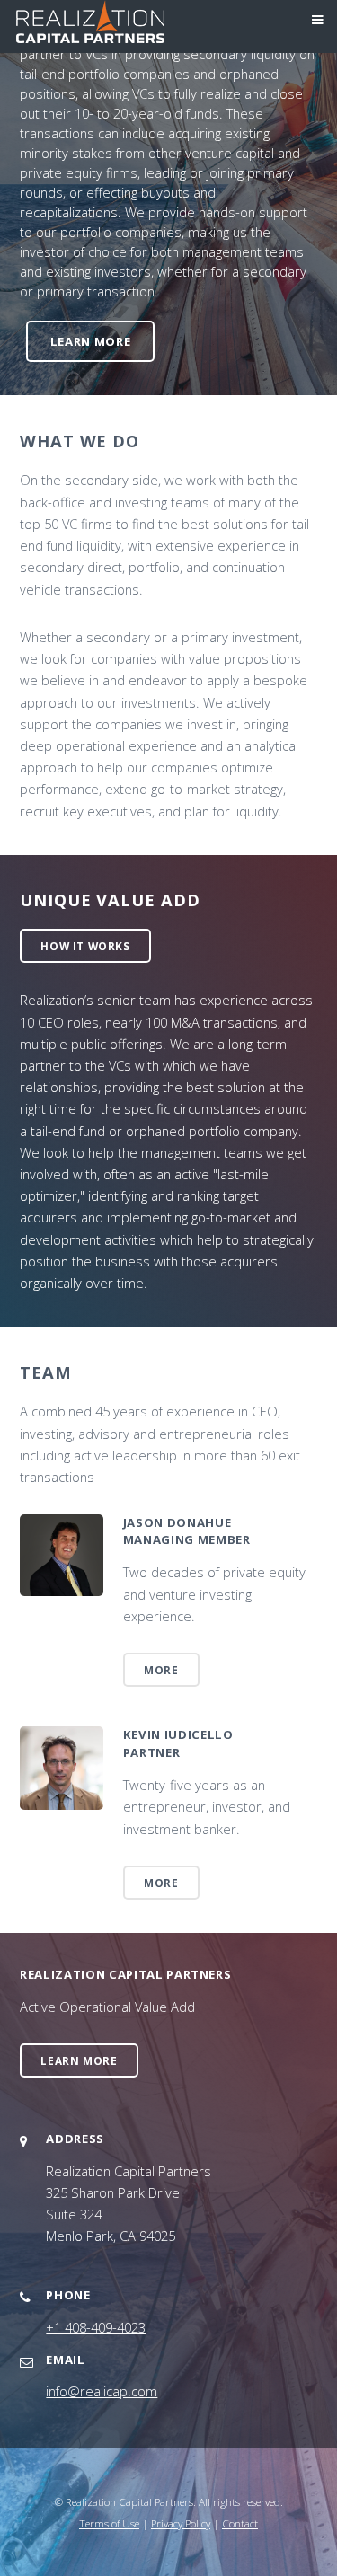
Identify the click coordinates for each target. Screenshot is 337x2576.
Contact (240, 2523)
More (161, 1670)
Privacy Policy (181, 2523)
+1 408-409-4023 (96, 2327)
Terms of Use (109, 2523)
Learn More (91, 341)
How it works (85, 946)
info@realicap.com (102, 2391)
